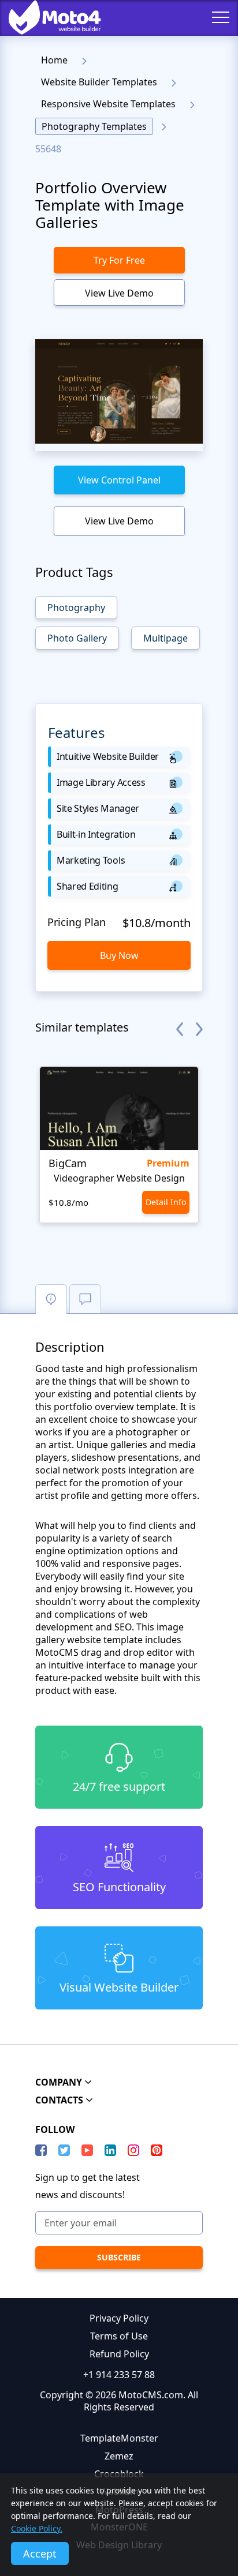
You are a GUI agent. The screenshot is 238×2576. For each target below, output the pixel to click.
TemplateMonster (119, 2438)
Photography (76, 608)
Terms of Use (119, 2336)
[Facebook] (41, 2150)
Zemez (119, 2456)
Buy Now (119, 955)
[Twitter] (64, 2150)
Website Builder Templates (99, 82)
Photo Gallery (77, 638)
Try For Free (119, 260)
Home (54, 60)
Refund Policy (119, 2354)
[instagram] (133, 2150)
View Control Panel (119, 480)
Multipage (166, 638)
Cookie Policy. (37, 2528)
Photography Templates (94, 126)
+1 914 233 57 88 (119, 2375)
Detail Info (166, 1202)
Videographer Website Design (119, 1178)
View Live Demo (119, 293)
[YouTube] (87, 2150)
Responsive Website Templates (108, 104)
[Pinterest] (157, 2150)
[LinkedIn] (110, 2150)
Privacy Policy (119, 2318)
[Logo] (46, 17)
